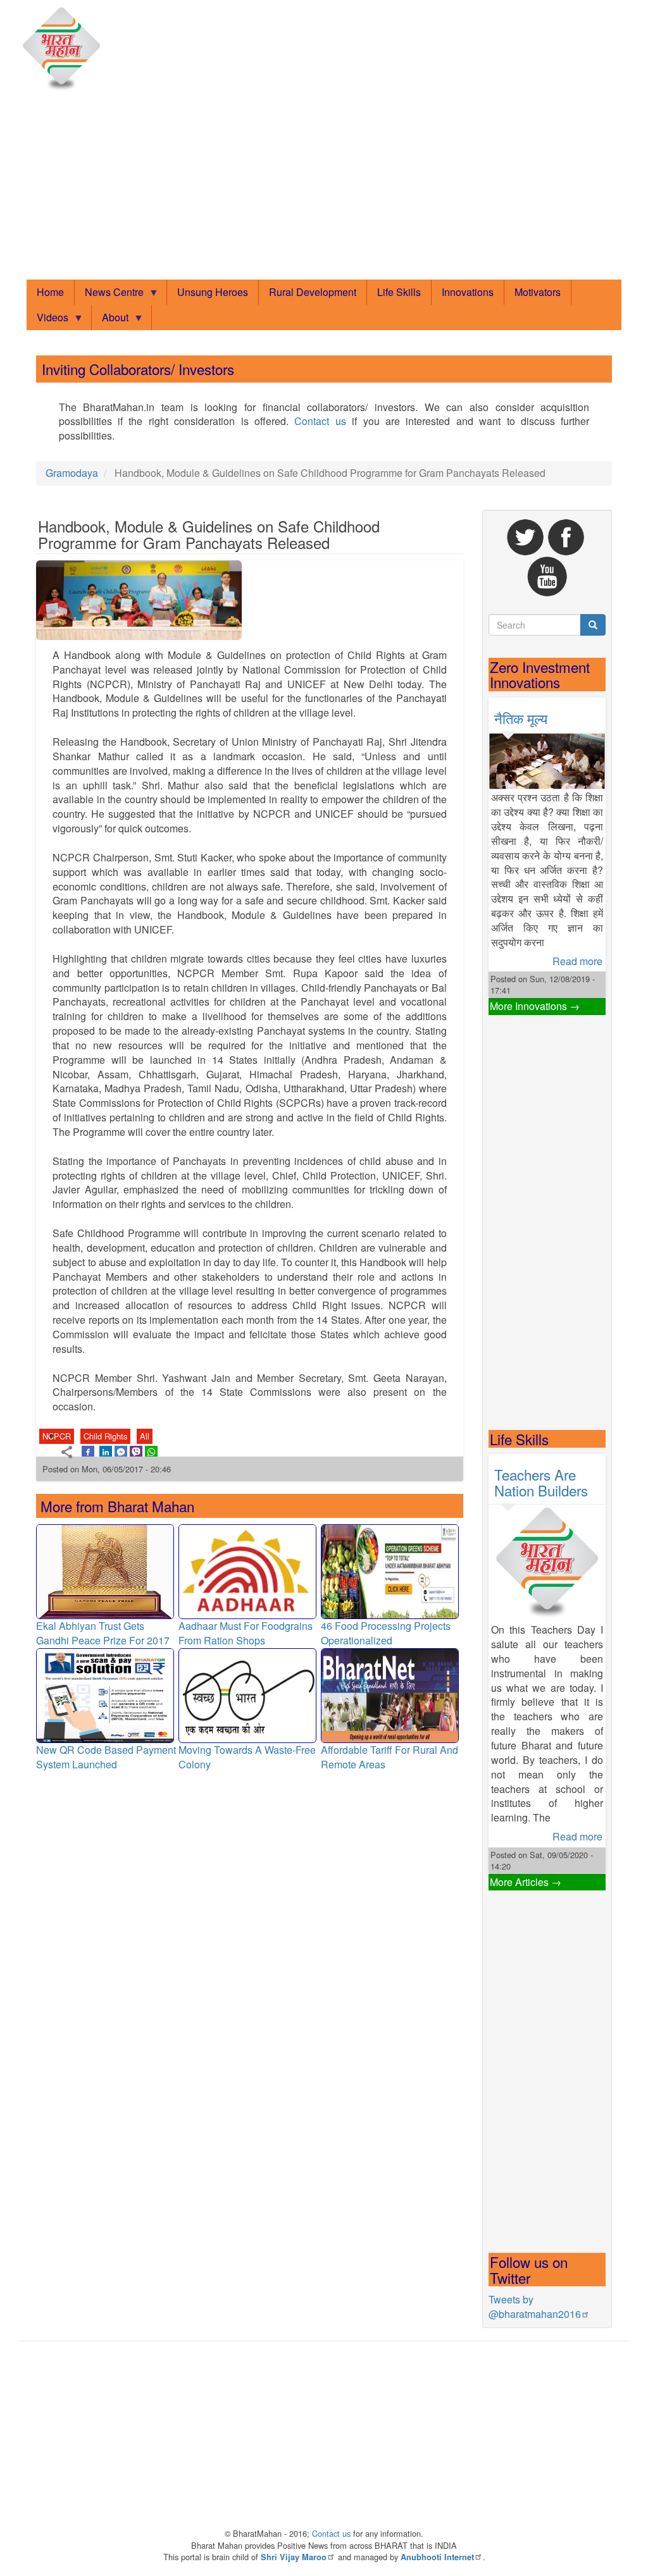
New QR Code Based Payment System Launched (106, 1757)
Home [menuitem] (50, 292)
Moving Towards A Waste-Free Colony (247, 1757)
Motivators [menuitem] (538, 292)
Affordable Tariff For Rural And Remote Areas (389, 1757)
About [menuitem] (110, 320)
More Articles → (526, 1882)
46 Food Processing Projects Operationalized (386, 1633)
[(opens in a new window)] (88, 1451)
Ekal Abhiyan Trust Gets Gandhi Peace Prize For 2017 (103, 1633)
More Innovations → (535, 1006)
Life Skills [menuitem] (399, 292)
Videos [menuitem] (47, 320)
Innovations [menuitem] (468, 292)
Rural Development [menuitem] (313, 292)
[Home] (65, 49)
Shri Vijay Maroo (294, 2557)
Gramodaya (72, 473)
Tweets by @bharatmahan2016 (535, 2307)
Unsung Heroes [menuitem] (213, 292)
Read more (577, 961)
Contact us (320, 421)
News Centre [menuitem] (109, 295)
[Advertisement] (324, 187)
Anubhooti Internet (437, 2557)
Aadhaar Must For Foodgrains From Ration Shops (246, 1633)
